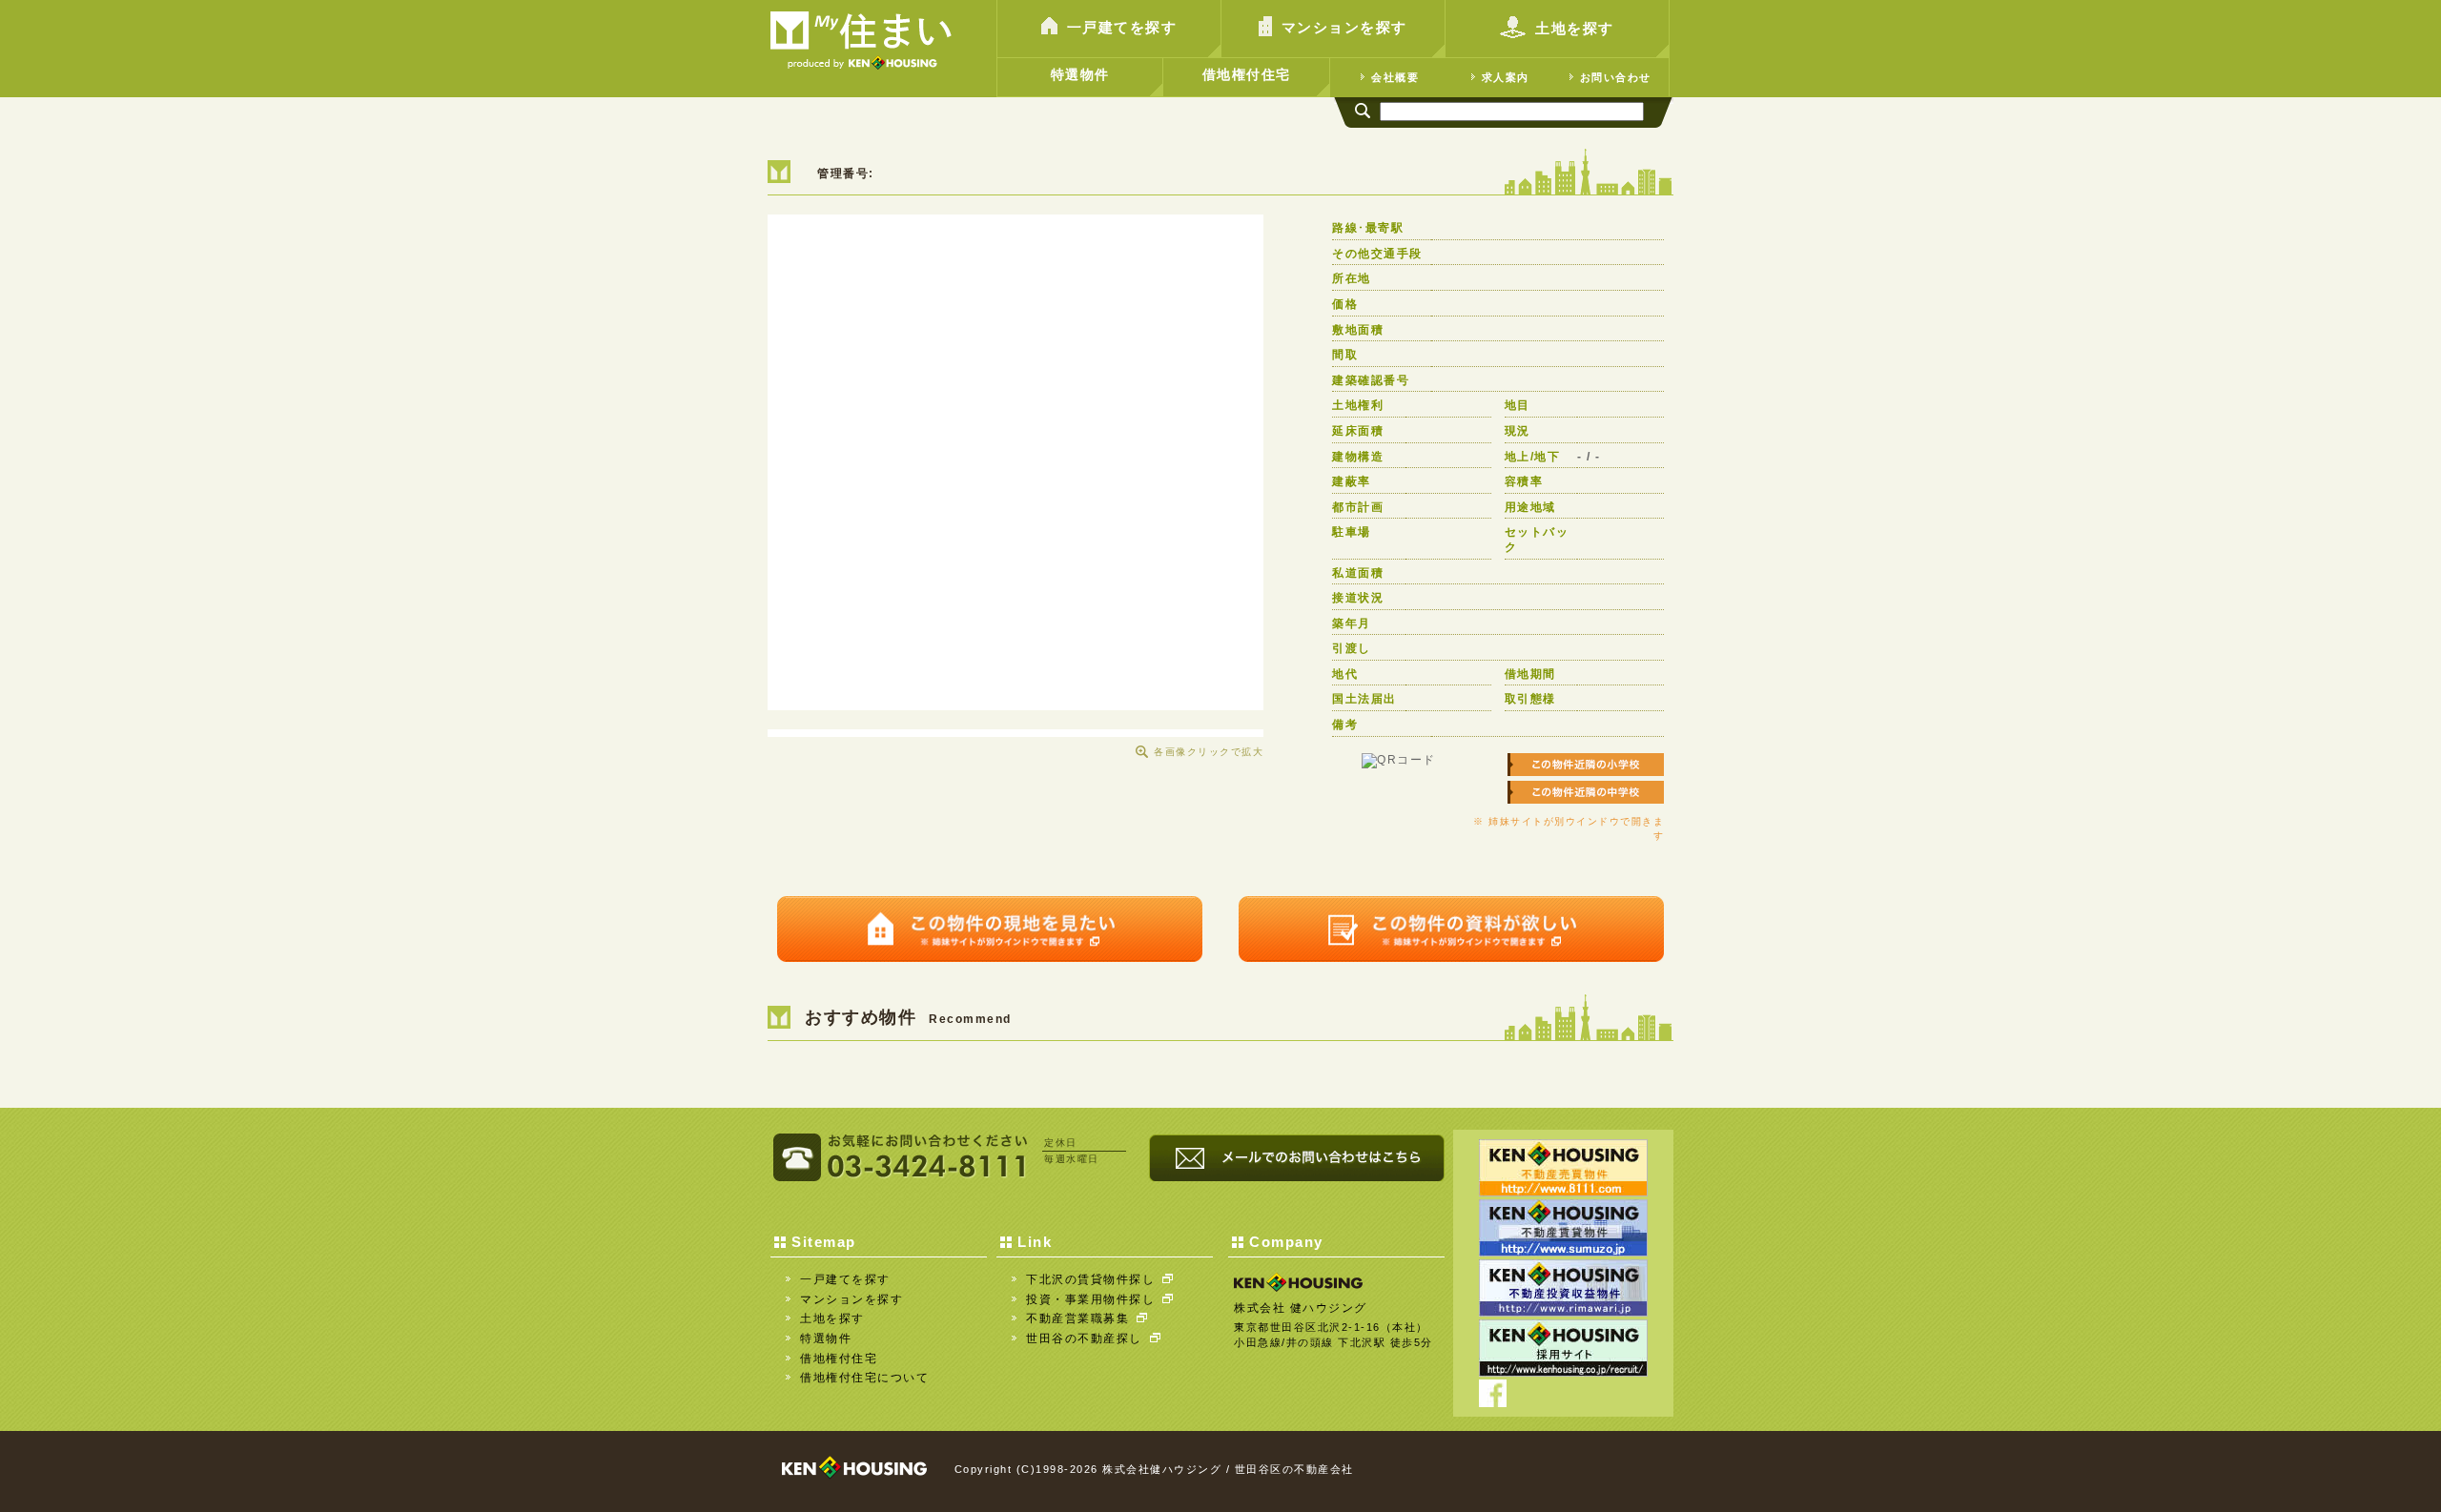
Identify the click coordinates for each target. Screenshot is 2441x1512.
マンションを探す (1344, 27)
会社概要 (1395, 77)
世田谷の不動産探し (1084, 1338)
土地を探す (1575, 28)
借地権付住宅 (1247, 74)
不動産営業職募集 (1077, 1318)
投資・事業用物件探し (1090, 1299)
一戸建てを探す (1122, 27)
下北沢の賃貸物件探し (1090, 1279)
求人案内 (1506, 77)
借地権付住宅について (864, 1378)
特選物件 (1080, 74)
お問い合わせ (1616, 77)
